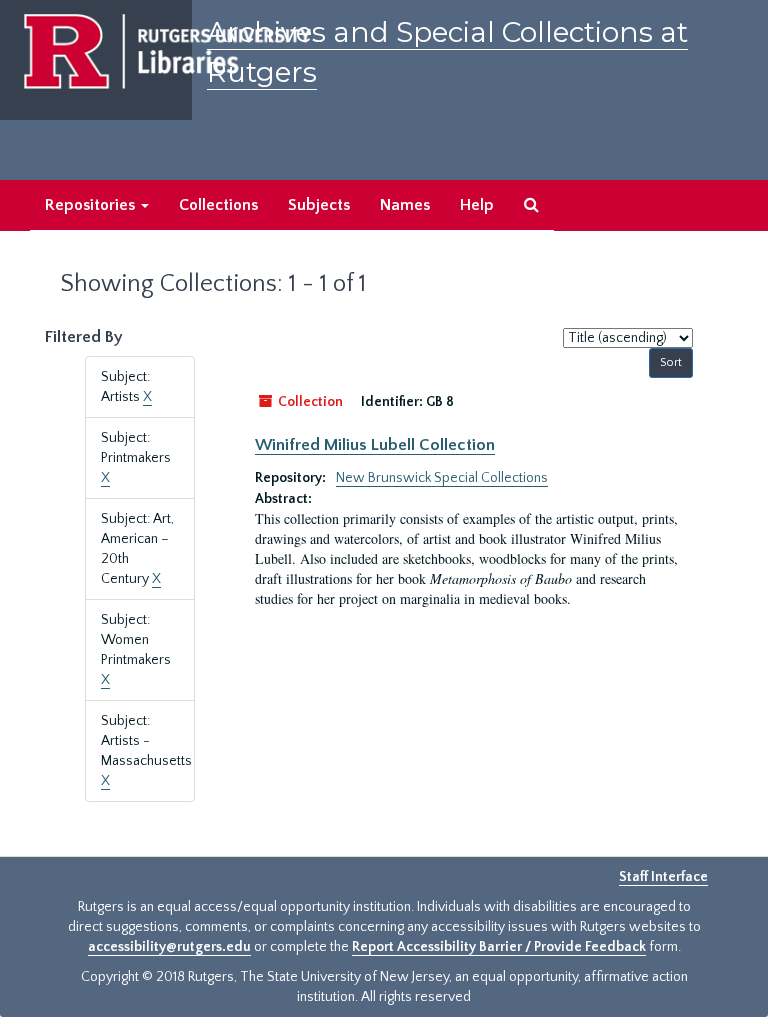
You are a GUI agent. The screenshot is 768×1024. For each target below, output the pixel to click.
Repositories (92, 205)
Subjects (319, 205)
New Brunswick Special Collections (442, 478)
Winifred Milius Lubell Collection (375, 445)
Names (405, 205)
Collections (218, 205)
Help (477, 205)
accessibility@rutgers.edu (169, 947)
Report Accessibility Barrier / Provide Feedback (499, 947)
